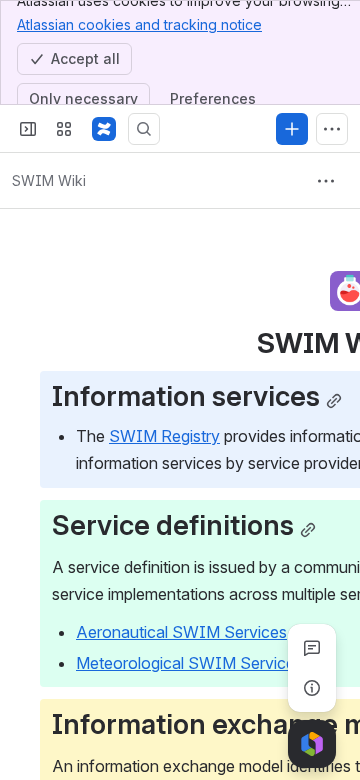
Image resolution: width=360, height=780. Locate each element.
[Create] (292, 129)
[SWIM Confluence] (104, 129)
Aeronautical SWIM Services (181, 632)
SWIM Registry (164, 436)
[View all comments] (312, 648)
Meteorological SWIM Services (189, 663)
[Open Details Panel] (312, 688)
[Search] (144, 129)
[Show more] (332, 129)
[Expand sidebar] (28, 129)
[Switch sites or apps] (64, 129)
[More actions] (326, 181)
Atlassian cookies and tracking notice (139, 24)
